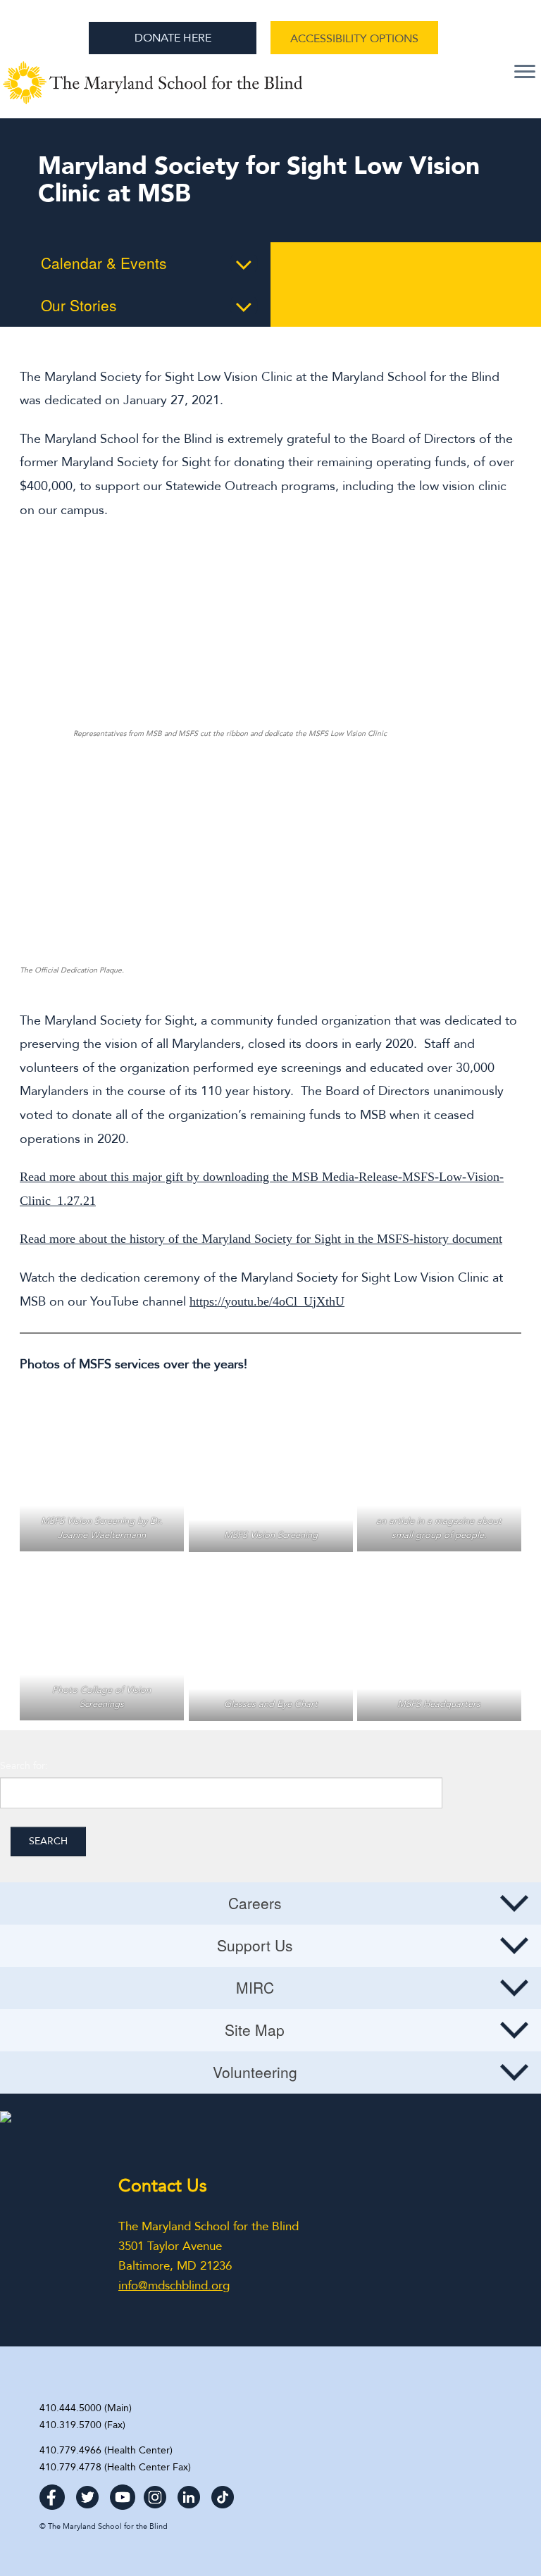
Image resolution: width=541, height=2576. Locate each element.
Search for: (24, 1766)
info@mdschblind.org (174, 2286)
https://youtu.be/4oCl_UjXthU (267, 1301)
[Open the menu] (525, 73)
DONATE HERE (173, 38)
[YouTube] (123, 2493)
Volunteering (255, 2072)
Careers (255, 1903)
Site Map (255, 2030)
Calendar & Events (104, 263)
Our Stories (79, 305)
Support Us (255, 1945)
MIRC (255, 1987)
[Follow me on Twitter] (87, 2493)
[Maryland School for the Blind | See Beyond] (153, 90)
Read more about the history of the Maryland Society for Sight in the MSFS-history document (261, 1239)
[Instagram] (155, 2493)
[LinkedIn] (189, 2493)
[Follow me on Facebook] (52, 2493)
